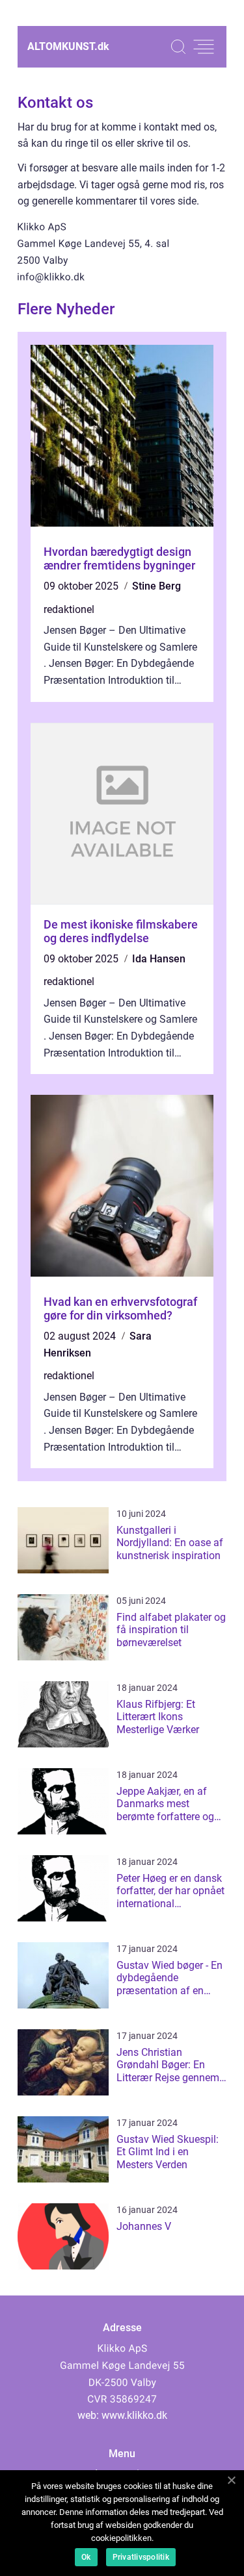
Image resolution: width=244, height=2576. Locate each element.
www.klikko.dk (134, 2415)
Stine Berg (156, 586)
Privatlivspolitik (141, 2557)
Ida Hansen (159, 959)
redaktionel (69, 609)
